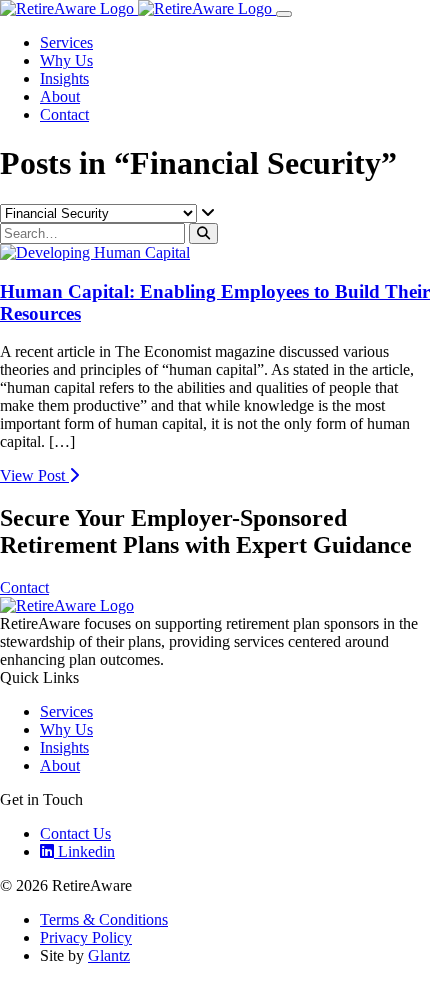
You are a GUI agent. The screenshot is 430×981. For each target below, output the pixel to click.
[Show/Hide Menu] (284, 14)
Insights (64, 78)
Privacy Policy (86, 937)
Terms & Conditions (104, 919)
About (60, 96)
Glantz (109, 955)
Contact (64, 114)
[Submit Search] (203, 233)
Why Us (66, 60)
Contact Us (75, 833)
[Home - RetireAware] (138, 8)
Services (66, 42)
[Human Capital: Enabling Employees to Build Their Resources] (95, 252)
